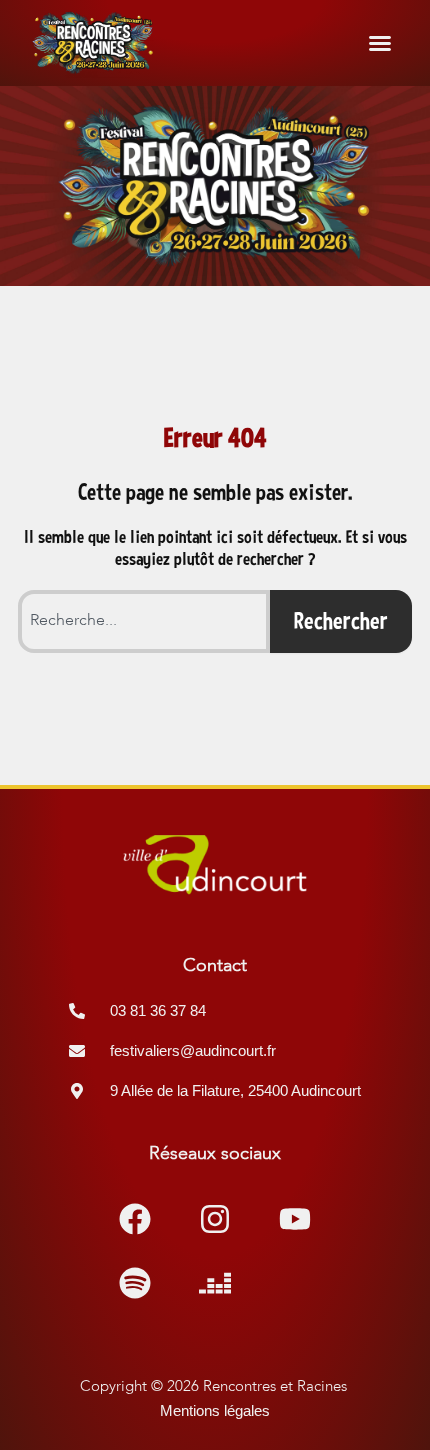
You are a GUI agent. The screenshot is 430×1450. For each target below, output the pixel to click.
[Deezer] (215, 1283)
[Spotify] (135, 1283)
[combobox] (144, 621)
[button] (380, 43)
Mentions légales (215, 1411)
